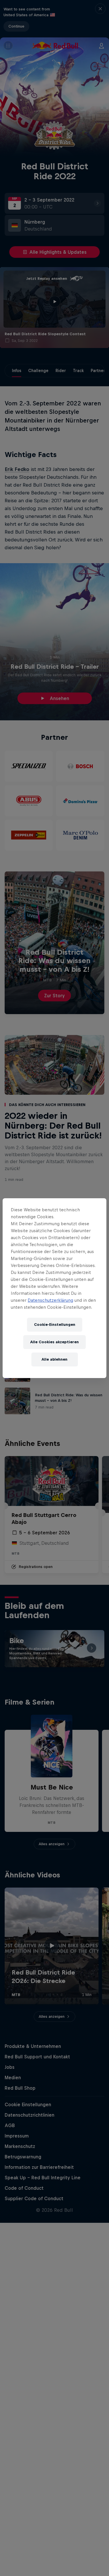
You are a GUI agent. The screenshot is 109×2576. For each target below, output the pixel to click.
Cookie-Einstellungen (55, 1325)
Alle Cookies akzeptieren (54, 1342)
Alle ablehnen (54, 1359)
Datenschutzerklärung (50, 1300)
